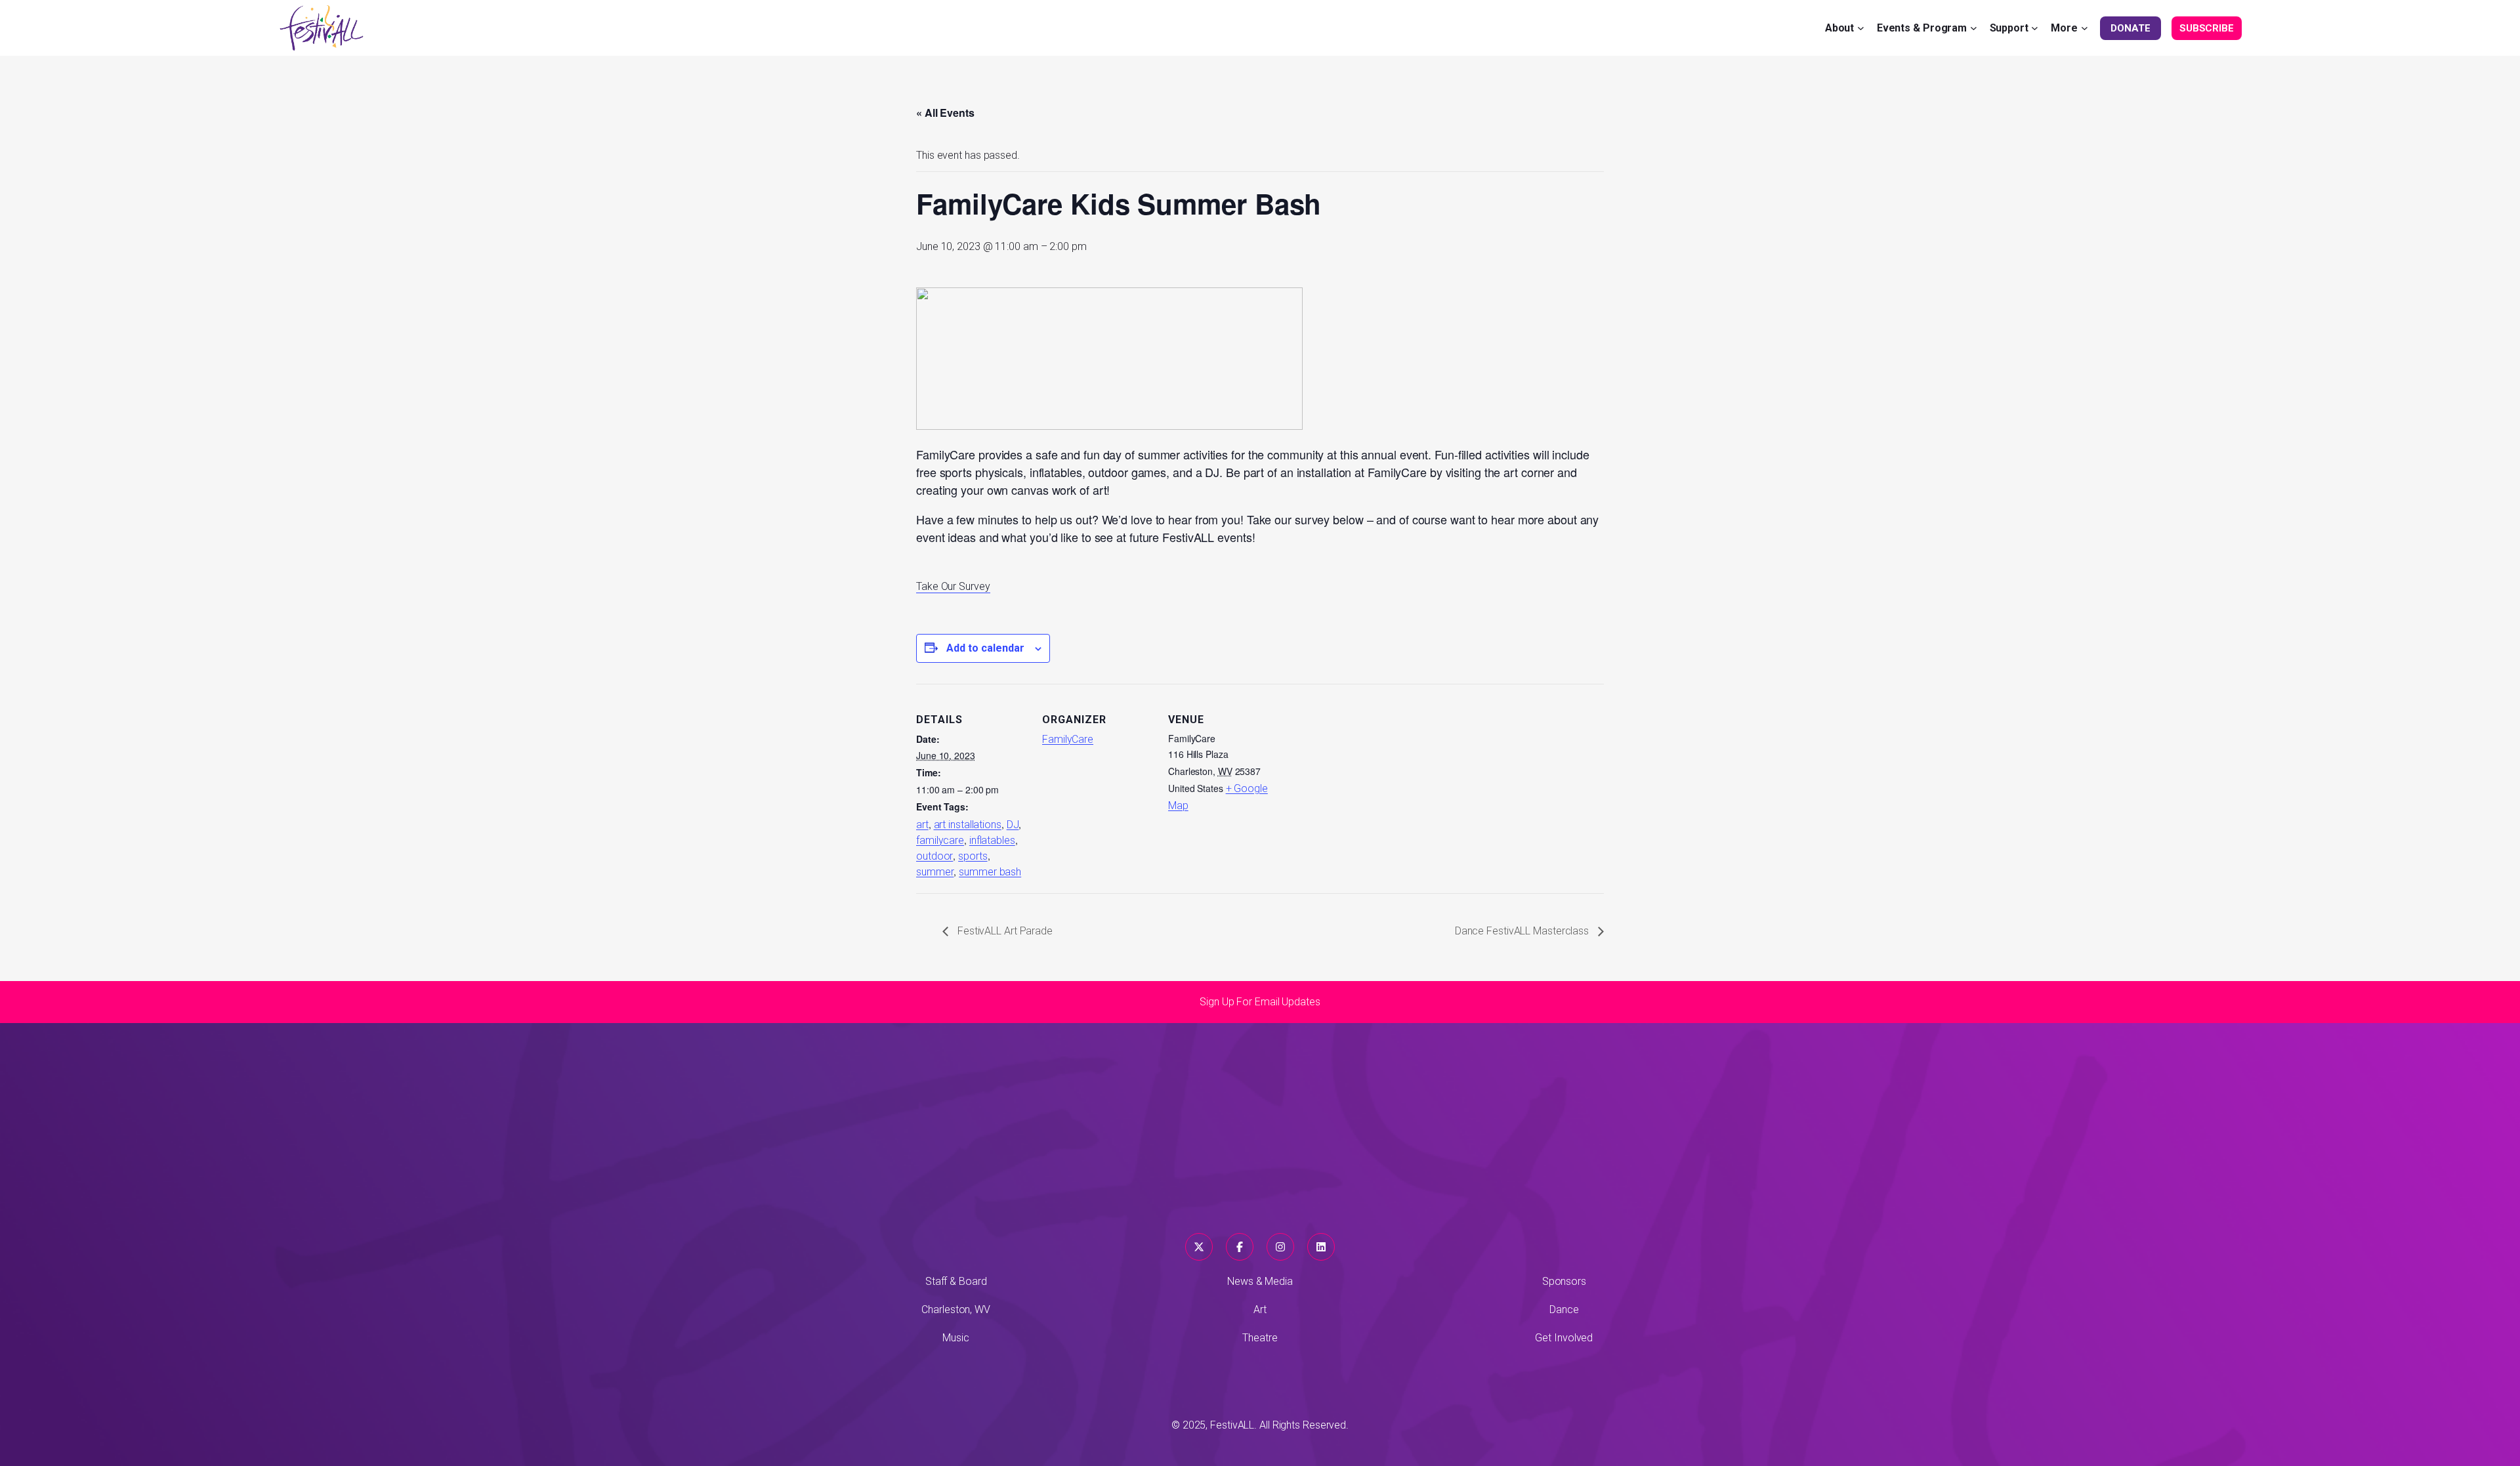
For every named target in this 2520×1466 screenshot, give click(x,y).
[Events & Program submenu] (1974, 28)
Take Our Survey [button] (953, 586)
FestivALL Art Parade (1004, 931)
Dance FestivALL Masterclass (1523, 931)
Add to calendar (985, 648)
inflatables (992, 840)
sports (973, 856)
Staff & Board (956, 1281)
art (922, 825)
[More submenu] (2085, 28)
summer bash (990, 872)
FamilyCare (1068, 739)
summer (935, 872)
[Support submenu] (2035, 28)
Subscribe (2207, 28)
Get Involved (1564, 1338)
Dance (1564, 1309)
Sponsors (1564, 1281)
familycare (940, 840)
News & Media (1260, 1281)
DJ (1013, 825)
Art (1260, 1309)
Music (956, 1338)
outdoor (934, 856)
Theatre (1260, 1338)
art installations (968, 825)
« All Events (945, 113)
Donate (2130, 28)
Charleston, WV (956, 1309)
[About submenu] (1861, 28)
